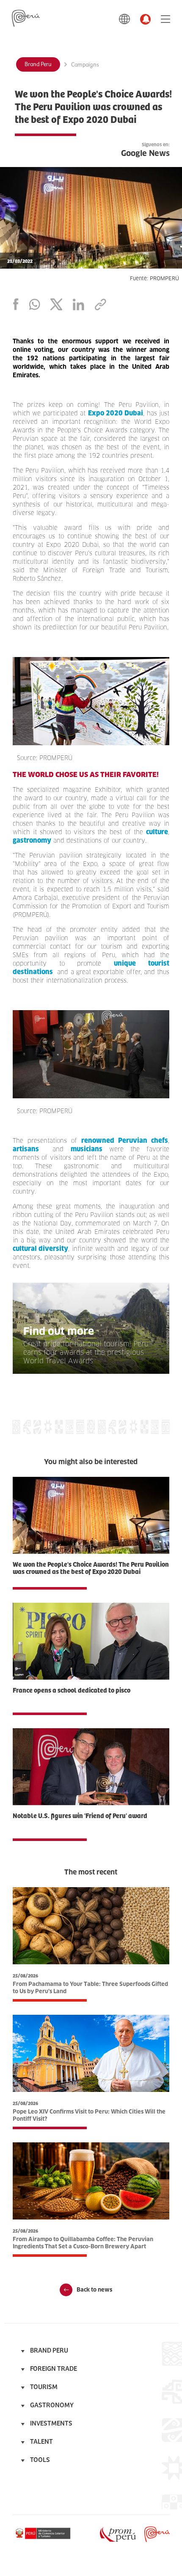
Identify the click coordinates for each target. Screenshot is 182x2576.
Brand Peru (38, 64)
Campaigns (85, 65)
